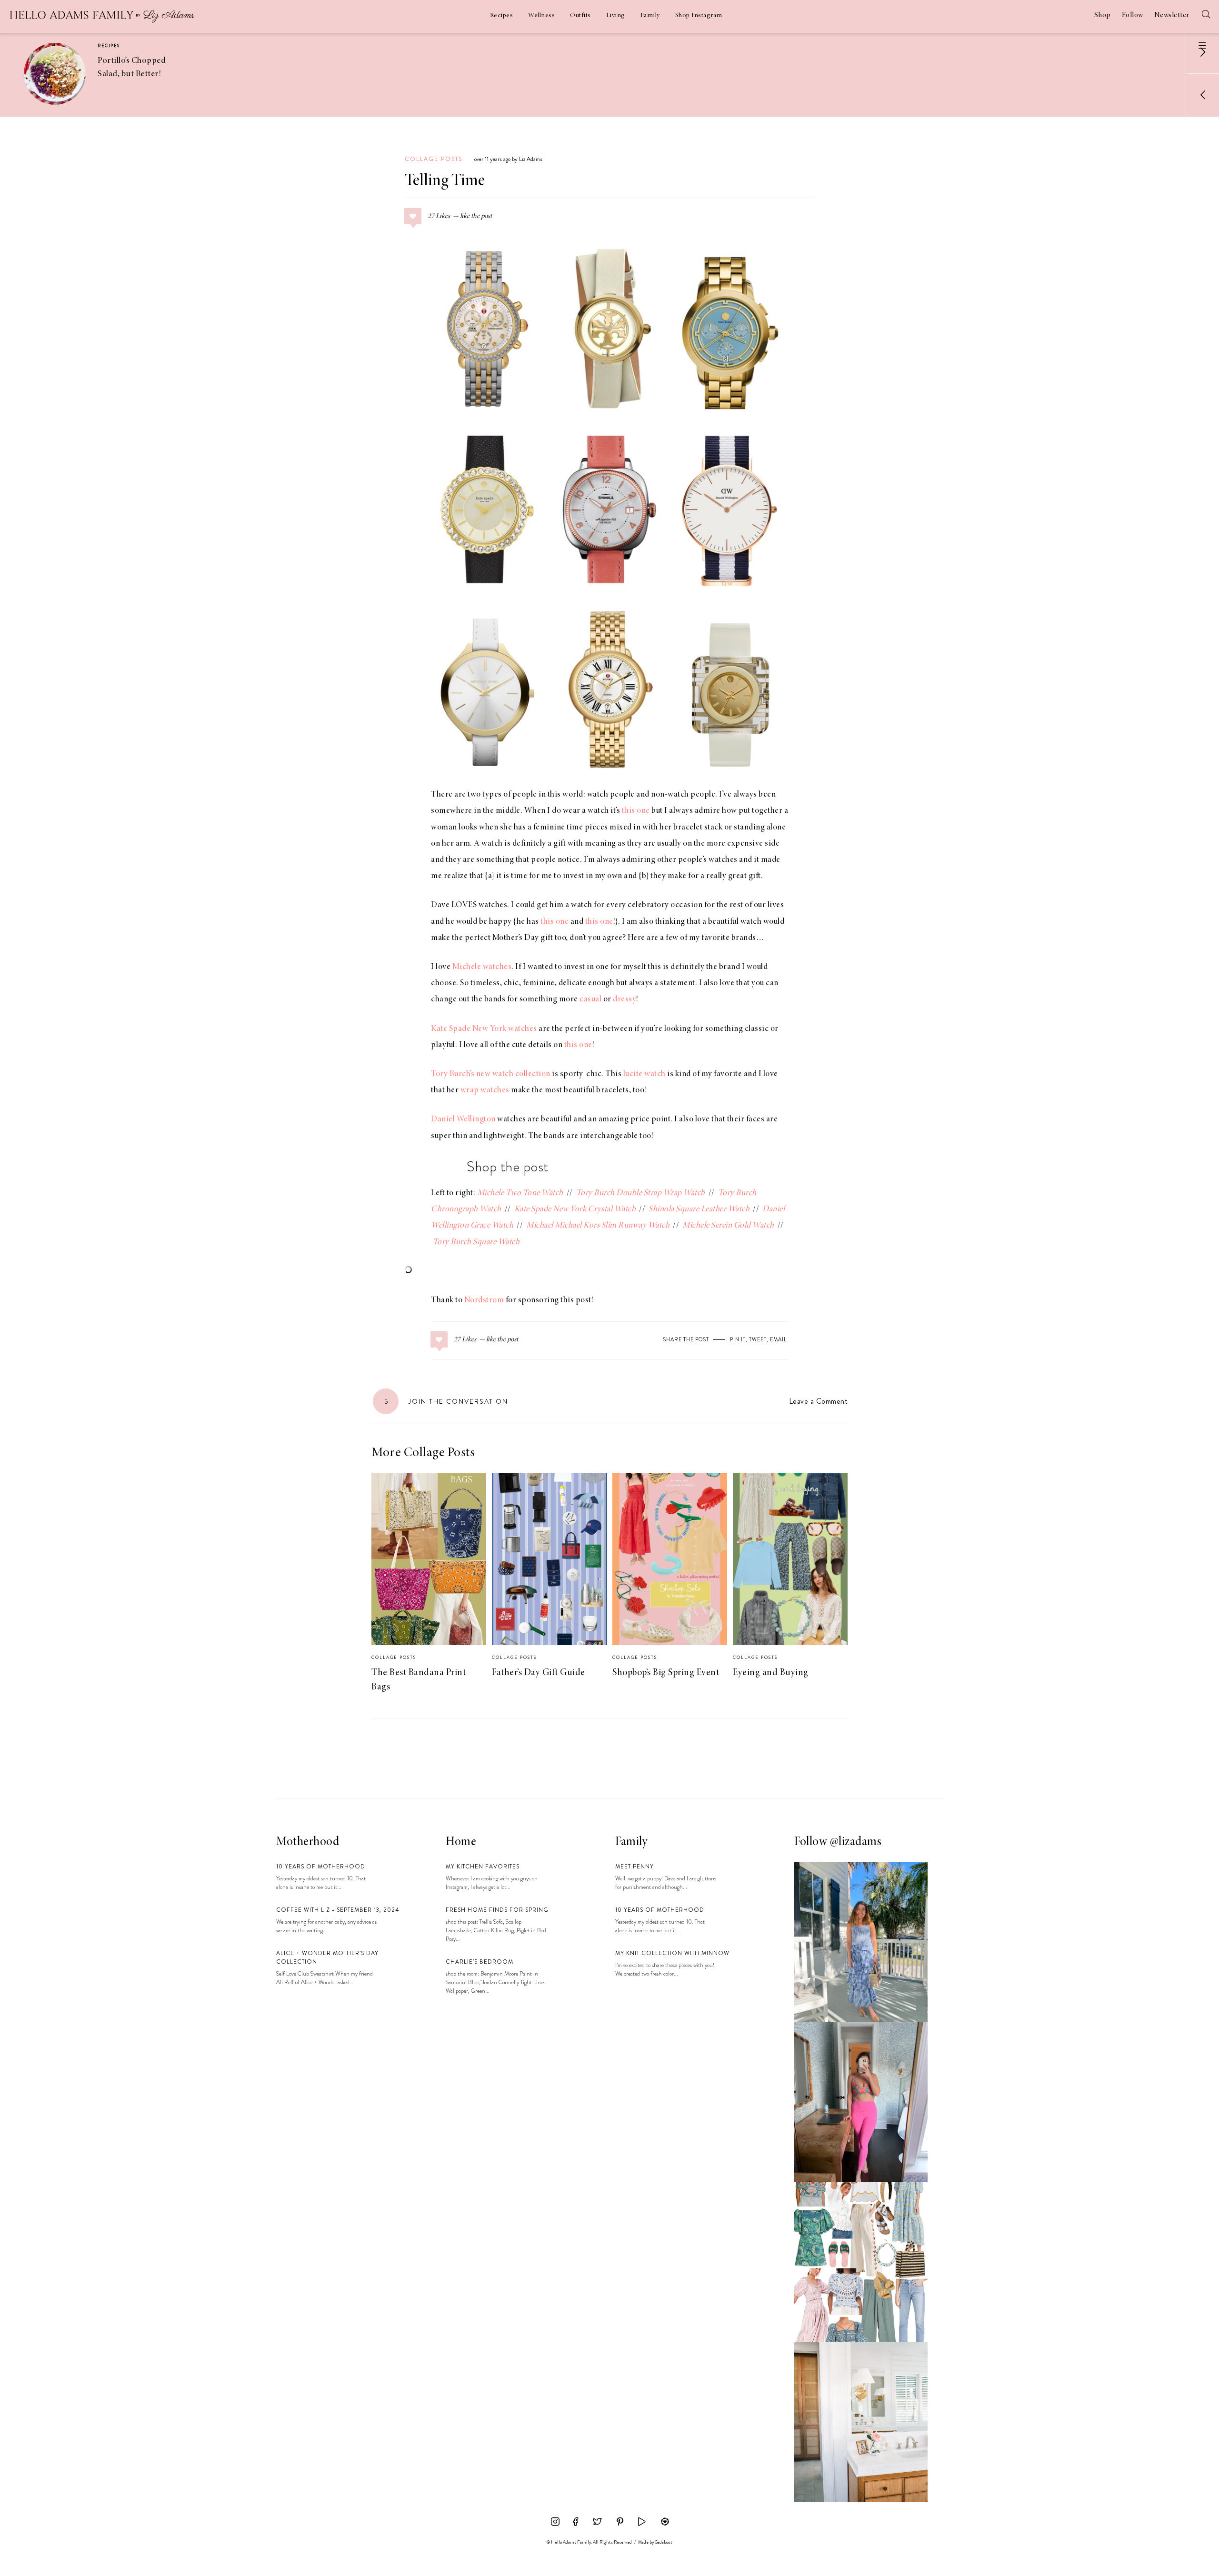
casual (590, 999)
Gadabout (664, 2542)
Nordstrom (484, 1300)
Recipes (502, 16)
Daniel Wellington (463, 1119)
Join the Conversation (446, 1401)
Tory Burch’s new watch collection (491, 1074)
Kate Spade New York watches (484, 1029)
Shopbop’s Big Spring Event (666, 1673)
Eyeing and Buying (771, 1673)
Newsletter (1172, 15)
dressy (624, 999)
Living (616, 16)
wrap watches (485, 1090)
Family (650, 16)
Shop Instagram (699, 16)
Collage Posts (434, 159)
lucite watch (644, 1074)
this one (636, 811)
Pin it (738, 1339)
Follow (1133, 15)
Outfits (580, 16)
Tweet (758, 1339)
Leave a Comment (818, 1401)
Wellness (541, 16)
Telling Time (445, 181)
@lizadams (856, 1842)
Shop (1103, 15)
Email (778, 1339)
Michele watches (482, 967)
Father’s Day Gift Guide (539, 1673)
